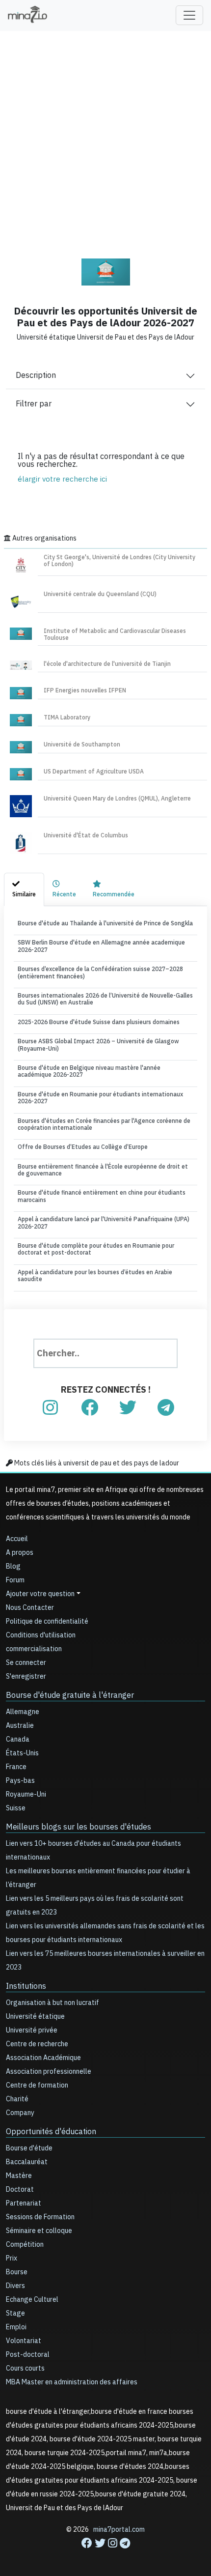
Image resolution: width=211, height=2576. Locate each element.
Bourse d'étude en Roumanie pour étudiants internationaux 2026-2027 (100, 1098)
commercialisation (34, 1649)
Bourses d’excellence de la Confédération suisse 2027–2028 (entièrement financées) (100, 973)
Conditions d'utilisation (41, 1635)
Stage (15, 2313)
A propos (20, 1553)
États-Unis (22, 1753)
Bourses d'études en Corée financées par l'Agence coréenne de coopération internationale (104, 1124)
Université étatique (35, 2017)
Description (36, 375)
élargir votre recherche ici (62, 479)
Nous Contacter (30, 1608)
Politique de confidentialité (47, 1621)
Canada (18, 1739)
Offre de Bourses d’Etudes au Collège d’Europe (83, 1147)
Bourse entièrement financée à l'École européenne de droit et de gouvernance (103, 1170)
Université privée (32, 2030)
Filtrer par (34, 404)
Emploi (16, 2327)
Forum (15, 1580)
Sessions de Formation (40, 2217)
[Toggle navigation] (189, 15)
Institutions (26, 1986)
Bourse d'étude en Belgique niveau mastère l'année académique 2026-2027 (89, 1071)
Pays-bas (20, 1781)
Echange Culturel (32, 2300)
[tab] (24, 889)
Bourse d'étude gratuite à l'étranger (70, 1695)
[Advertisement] (105, 138)
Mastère (19, 2176)
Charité (17, 2099)
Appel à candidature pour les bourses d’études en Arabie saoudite (95, 1276)
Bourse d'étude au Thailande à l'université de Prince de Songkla (105, 923)
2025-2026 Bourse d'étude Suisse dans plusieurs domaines (99, 1022)
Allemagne (23, 1712)
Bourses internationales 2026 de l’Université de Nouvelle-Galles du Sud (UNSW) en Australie (105, 999)
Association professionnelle (49, 2072)
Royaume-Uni (26, 1794)
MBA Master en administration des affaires (72, 2382)
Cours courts (25, 2368)
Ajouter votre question (40, 1594)
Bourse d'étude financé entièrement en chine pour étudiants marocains (102, 1196)
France (16, 1767)
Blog (13, 1566)
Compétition (25, 2245)
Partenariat (24, 2203)
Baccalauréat (27, 2162)
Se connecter (26, 1663)
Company (20, 2113)
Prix (12, 2258)
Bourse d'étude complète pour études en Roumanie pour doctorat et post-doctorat (96, 1249)
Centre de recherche (37, 2044)
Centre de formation (37, 2085)
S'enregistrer (26, 1676)
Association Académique (43, 2058)
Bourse (17, 2272)
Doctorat (20, 2190)
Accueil (17, 1539)
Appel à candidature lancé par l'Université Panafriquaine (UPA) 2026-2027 (104, 1223)
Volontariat (24, 2341)
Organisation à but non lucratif (53, 2003)
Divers (15, 2286)
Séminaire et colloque (39, 2231)
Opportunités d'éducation (51, 2132)
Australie (20, 1726)
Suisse (16, 1808)
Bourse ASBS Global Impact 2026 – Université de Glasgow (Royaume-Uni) (98, 1045)
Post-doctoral (28, 2355)
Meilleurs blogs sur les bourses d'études (79, 1827)
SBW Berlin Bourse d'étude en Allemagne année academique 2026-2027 (101, 946)
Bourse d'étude (29, 2148)
